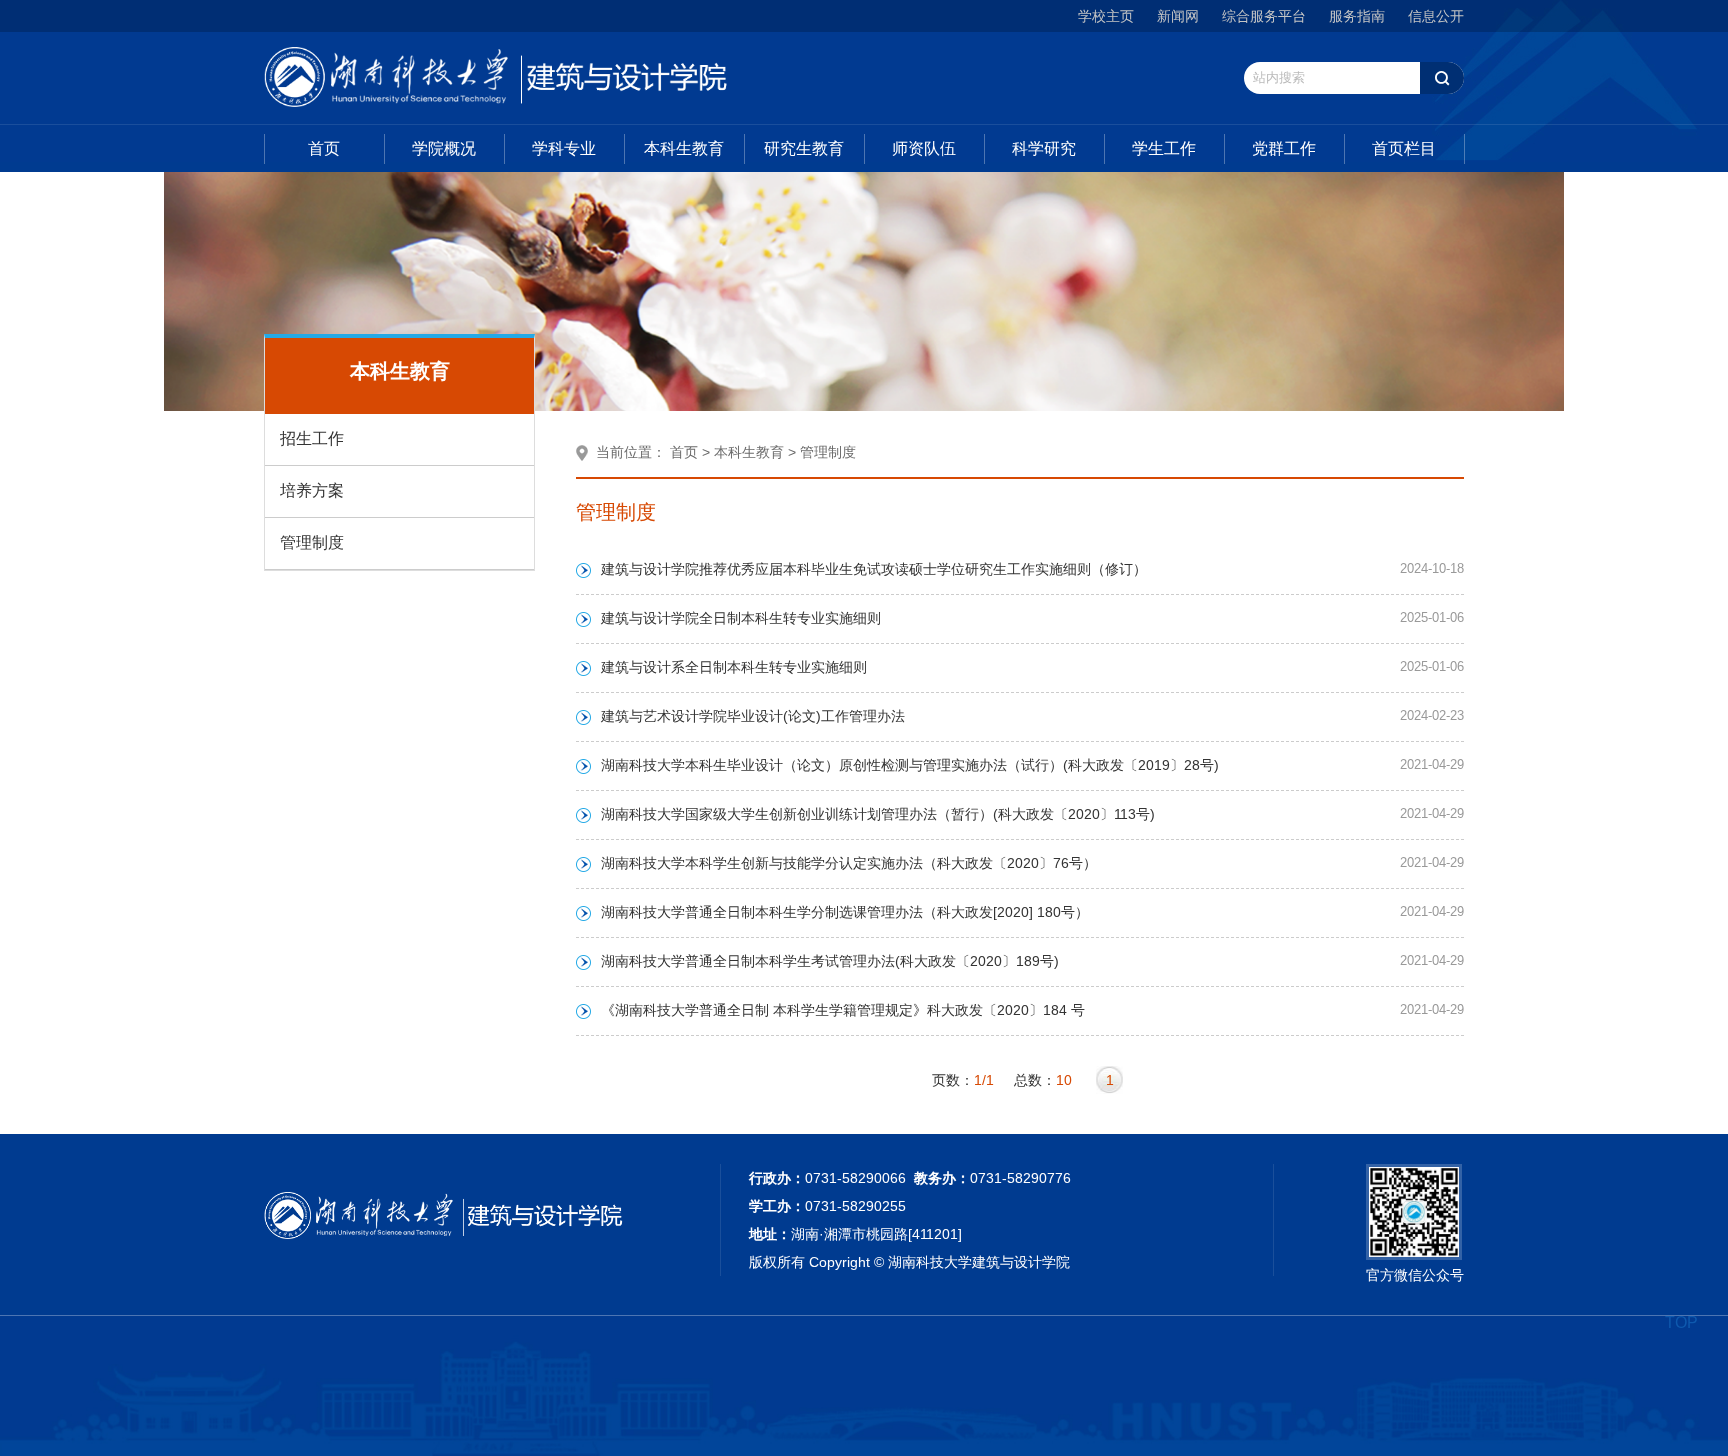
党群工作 (1284, 148)
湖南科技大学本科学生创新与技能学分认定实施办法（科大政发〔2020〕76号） (849, 863)
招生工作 (312, 438)
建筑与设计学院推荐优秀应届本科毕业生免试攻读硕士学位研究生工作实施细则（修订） (874, 569)
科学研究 (1044, 148)
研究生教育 (804, 148)
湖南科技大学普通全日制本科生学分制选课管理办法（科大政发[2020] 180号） (845, 912)
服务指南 (1357, 16)
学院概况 (444, 148)
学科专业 (564, 148)
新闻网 (1178, 16)
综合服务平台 (1264, 16)
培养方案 (312, 490)
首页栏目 (1404, 148)
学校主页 (1106, 16)
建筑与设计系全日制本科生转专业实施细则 (734, 667)
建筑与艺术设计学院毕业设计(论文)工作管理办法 (753, 716)
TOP (1681, 1322)
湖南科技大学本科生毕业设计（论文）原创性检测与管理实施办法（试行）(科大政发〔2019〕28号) (910, 765)
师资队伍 (924, 148)
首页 (324, 148)
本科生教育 (684, 148)
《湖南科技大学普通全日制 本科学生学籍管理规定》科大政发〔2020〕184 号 (843, 1010)
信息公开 (1436, 16)
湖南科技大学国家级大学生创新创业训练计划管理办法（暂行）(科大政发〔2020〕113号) (878, 814)
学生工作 (1164, 148)
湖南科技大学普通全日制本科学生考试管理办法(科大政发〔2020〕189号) (830, 961)
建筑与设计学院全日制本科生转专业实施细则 (741, 618)
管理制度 (312, 542)
